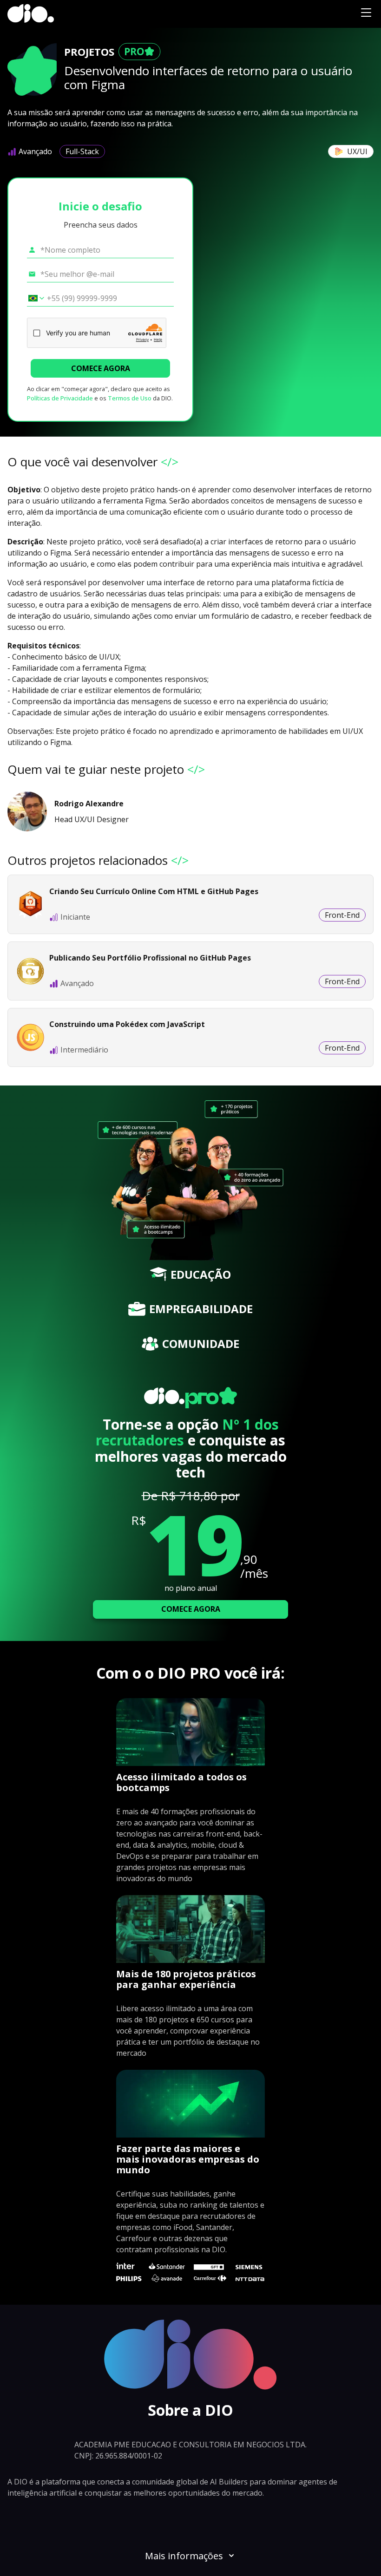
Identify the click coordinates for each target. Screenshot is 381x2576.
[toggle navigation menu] (366, 14)
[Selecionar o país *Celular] (33, 298)
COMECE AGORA (101, 368)
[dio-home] (31, 14)
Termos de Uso (130, 398)
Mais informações (184, 2556)
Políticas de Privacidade (60, 398)
